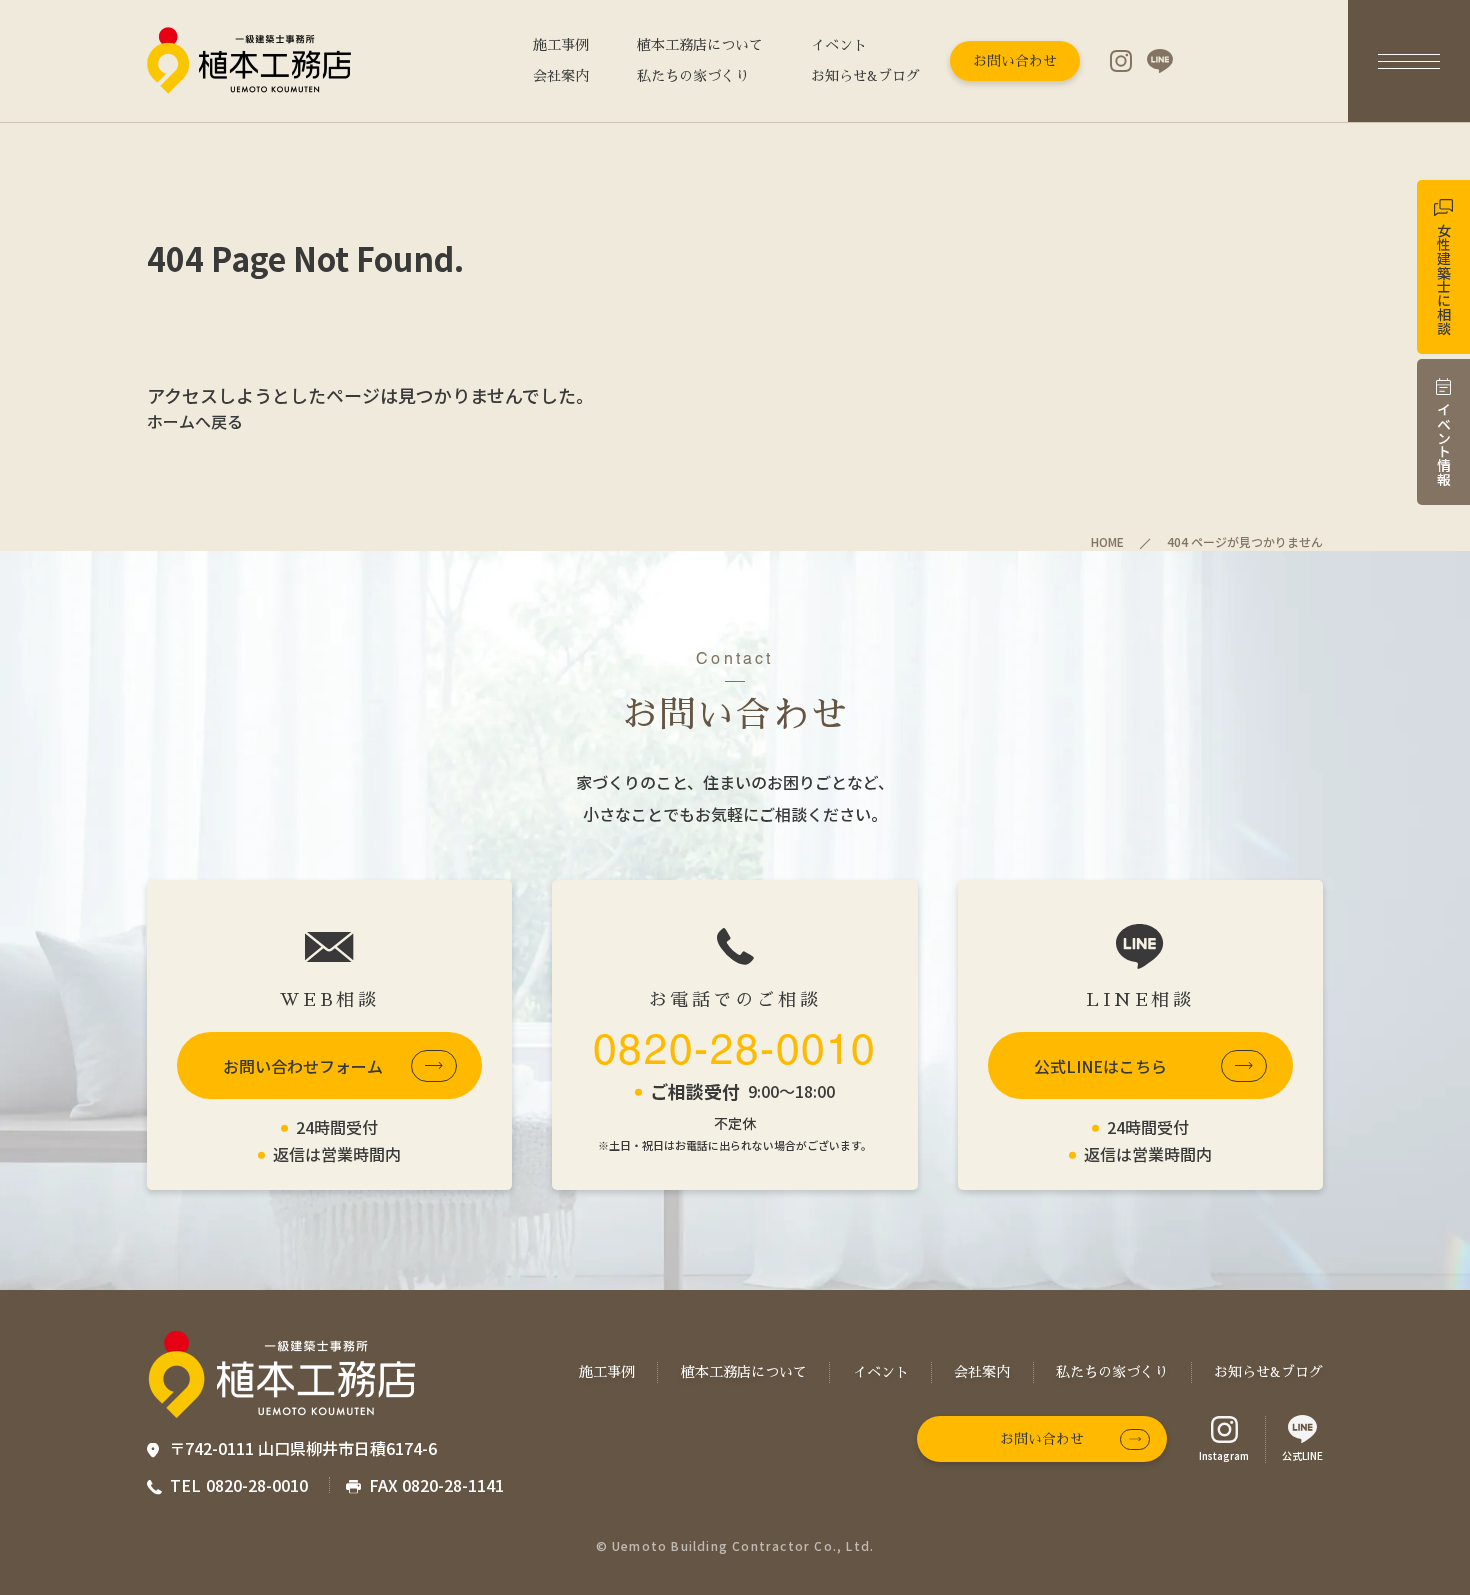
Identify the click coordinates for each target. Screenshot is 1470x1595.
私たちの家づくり (693, 76)
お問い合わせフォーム (303, 1066)
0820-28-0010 (734, 1049)
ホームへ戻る (195, 421)
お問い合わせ (1015, 61)
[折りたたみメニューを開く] (1409, 61)
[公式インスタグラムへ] (1121, 61)
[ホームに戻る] (250, 61)
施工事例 (561, 45)
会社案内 (561, 76)
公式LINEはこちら (1100, 1066)
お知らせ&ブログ (865, 76)
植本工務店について (700, 45)
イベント (839, 45)
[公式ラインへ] (1160, 61)
